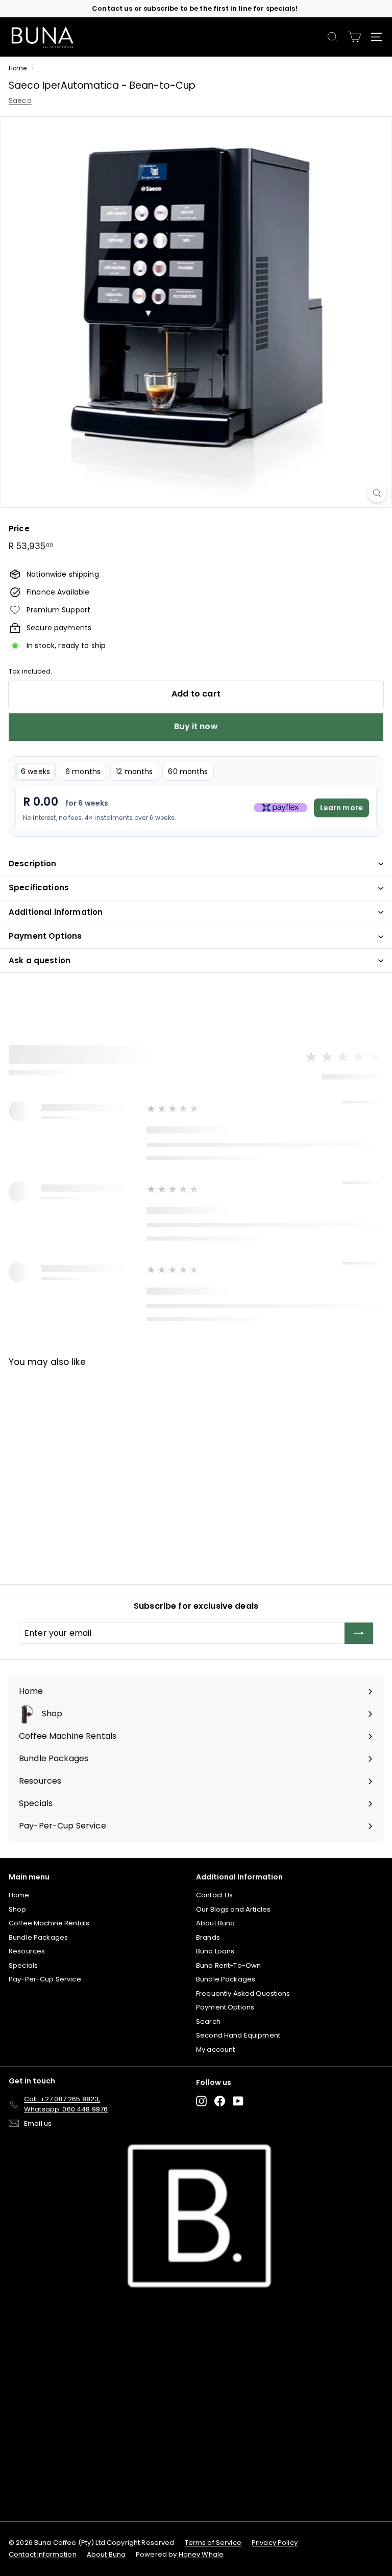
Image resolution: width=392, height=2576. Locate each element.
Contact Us (214, 1895)
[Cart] (354, 37)
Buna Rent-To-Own (228, 1965)
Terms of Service (213, 2543)
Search (208, 2021)
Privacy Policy (275, 2543)
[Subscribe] (359, 1633)
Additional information (56, 912)
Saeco (20, 100)
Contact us (112, 8)
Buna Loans (215, 1951)
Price (19, 529)
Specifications (39, 887)
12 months (134, 771)
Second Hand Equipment (238, 2035)
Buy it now (196, 726)
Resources (27, 1951)
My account (215, 2050)
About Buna (215, 1923)
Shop (18, 1909)
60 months (188, 771)
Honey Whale (201, 2554)
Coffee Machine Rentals (49, 1923)
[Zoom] (377, 493)
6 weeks (35, 771)
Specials (23, 1965)
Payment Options (45, 936)
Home (18, 68)
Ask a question (40, 960)
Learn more (341, 808)
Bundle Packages (38, 1937)
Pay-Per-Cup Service (45, 1979)
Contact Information (43, 2554)
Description (33, 864)
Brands (208, 1937)
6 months (83, 771)
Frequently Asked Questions (243, 1993)
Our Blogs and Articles (233, 1909)
